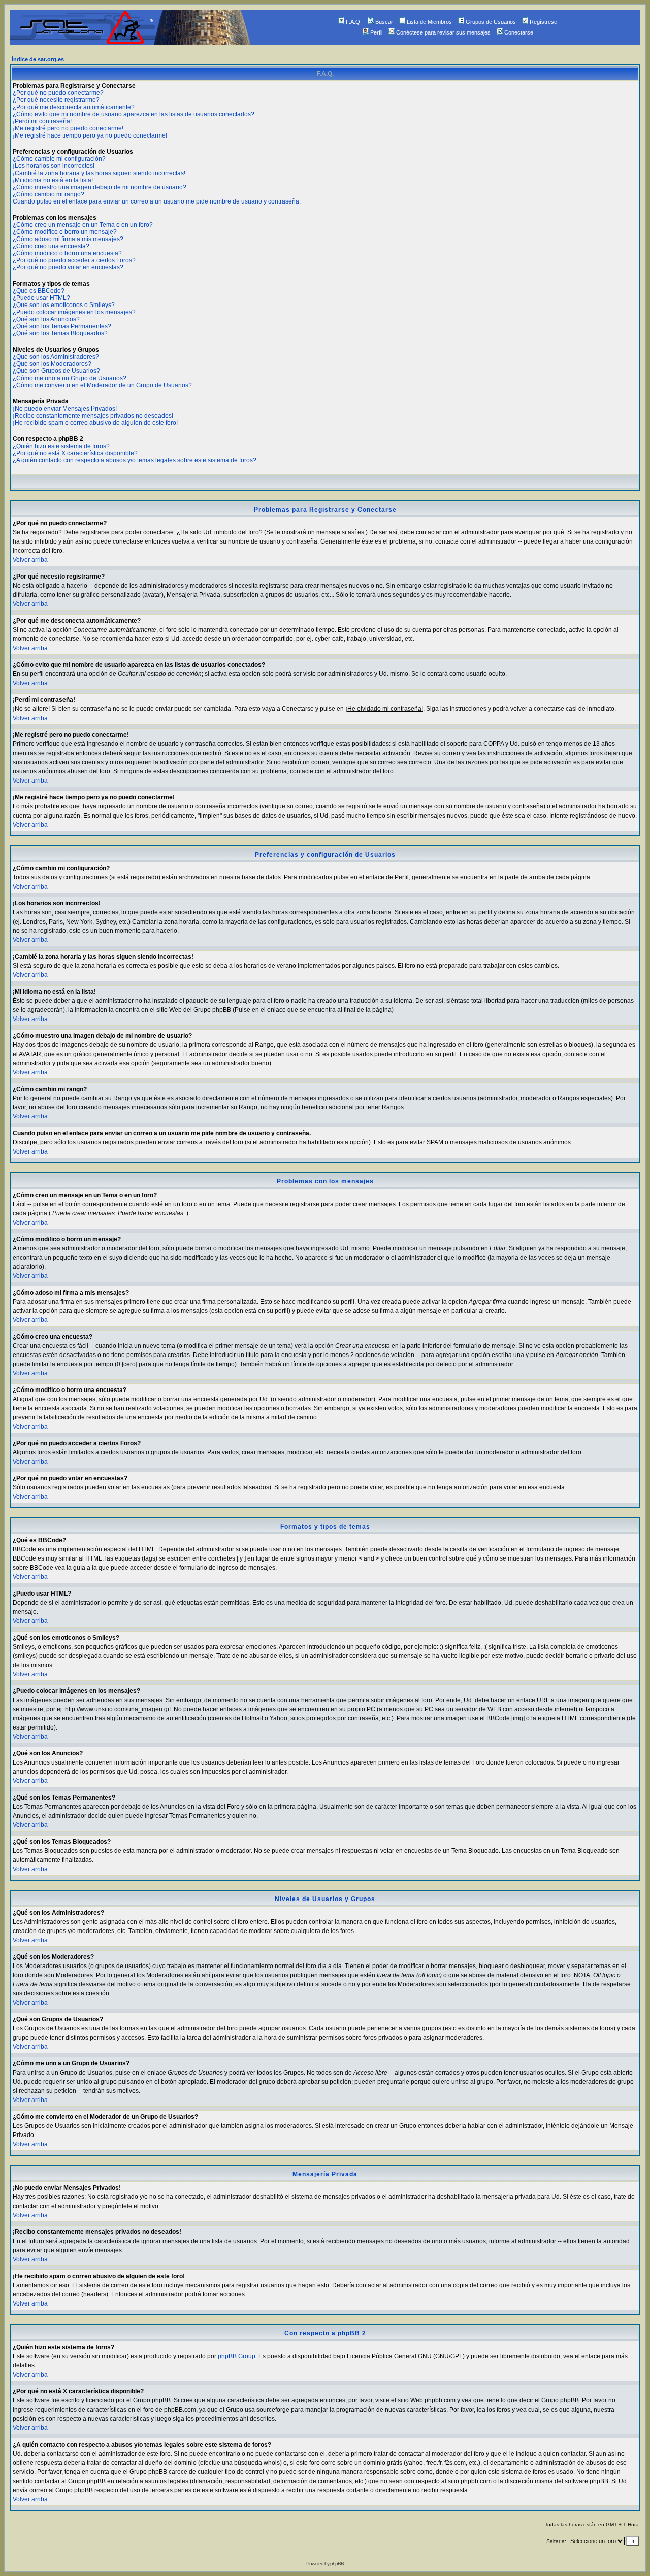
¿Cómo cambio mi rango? (48, 194)
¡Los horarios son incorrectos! (54, 166)
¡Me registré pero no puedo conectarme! (68, 128)
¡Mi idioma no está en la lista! (53, 180)
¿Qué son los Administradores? (56, 357)
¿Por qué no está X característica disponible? (75, 453)
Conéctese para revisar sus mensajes (443, 32)
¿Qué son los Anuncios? (46, 319)
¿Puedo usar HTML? (41, 298)
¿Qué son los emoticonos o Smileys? (64, 305)
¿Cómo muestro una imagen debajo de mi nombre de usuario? (100, 187)
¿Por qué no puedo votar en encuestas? (68, 267)
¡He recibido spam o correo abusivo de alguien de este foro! (95, 423)
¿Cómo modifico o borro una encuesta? (67, 253)
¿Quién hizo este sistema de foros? (61, 446)
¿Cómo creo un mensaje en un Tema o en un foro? (83, 225)
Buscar (384, 22)
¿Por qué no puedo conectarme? (58, 93)
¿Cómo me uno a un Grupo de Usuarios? (70, 378)
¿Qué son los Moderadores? (52, 364)
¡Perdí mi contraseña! (42, 121)
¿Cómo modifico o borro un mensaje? (65, 232)
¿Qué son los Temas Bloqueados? (60, 333)
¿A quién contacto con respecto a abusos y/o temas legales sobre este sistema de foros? (135, 460)
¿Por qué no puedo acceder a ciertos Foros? (74, 260)
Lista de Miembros (429, 22)
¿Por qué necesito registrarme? (56, 100)
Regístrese (543, 22)
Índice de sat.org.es (38, 59)
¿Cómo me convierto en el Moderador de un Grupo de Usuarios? (102, 385)
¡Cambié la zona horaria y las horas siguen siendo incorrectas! (99, 173)
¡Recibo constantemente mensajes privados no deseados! (93, 416)
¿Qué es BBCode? (39, 291)
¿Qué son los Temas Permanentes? (62, 326)
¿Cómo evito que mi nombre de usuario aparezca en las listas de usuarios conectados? (134, 114)
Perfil (376, 32)
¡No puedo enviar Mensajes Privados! (65, 409)
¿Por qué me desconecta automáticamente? (74, 107)
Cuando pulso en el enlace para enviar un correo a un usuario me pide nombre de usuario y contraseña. (157, 201)
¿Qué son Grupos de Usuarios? (56, 371)
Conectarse (519, 32)
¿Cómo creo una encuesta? (51, 246)
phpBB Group (237, 2356)
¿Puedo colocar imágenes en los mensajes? (74, 312)
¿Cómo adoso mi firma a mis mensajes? (68, 239)
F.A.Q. (354, 22)
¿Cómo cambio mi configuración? (59, 159)
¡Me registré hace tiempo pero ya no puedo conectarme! (90, 135)
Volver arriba (30, 560)
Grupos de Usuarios (491, 22)
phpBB (337, 2564)
